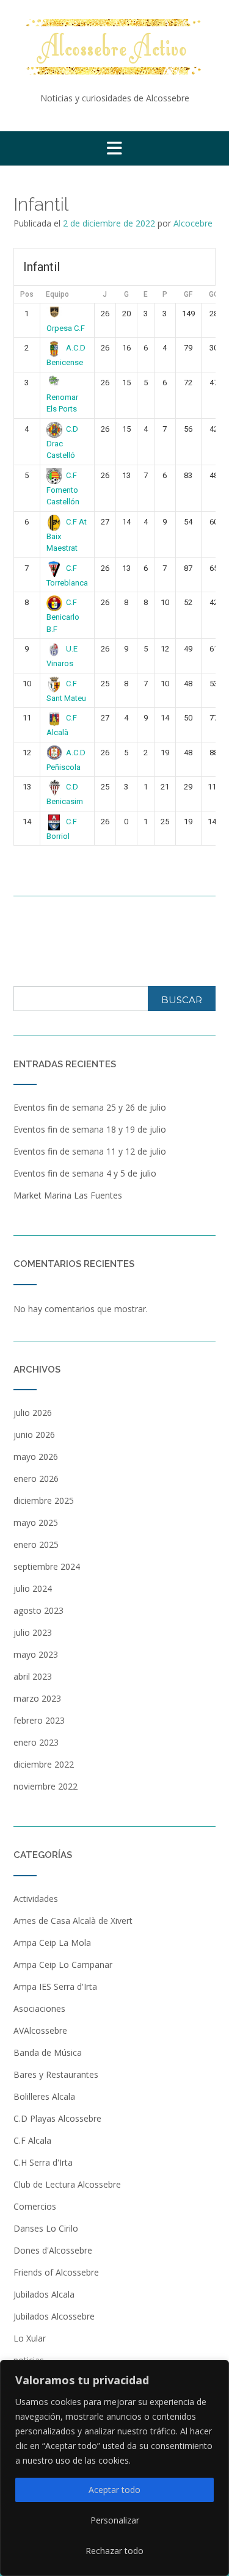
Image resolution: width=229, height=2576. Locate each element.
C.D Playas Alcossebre (57, 2118)
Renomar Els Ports (62, 403)
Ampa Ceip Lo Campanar (63, 1965)
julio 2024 (33, 1588)
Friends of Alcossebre (56, 2272)
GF (188, 294)
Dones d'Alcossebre (53, 2250)
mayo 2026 (36, 1457)
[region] (114, 2468)
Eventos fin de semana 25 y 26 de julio (90, 1107)
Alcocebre (193, 223)
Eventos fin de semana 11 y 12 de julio (90, 1151)
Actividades (36, 1899)
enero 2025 (36, 1544)
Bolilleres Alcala (44, 2096)
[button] (114, 148)
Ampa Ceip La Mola (52, 1943)
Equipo (57, 294)
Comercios (35, 2206)
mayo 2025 (36, 1522)
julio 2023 (33, 1632)
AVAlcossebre (40, 2030)
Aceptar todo (114, 2490)
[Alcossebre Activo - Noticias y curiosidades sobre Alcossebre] (114, 47)
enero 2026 (36, 1478)
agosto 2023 (38, 1610)
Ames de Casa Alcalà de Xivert (73, 1921)
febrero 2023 (39, 1720)
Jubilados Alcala (44, 2294)
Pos (27, 294)
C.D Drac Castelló (63, 442)
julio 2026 (33, 1413)
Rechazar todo (114, 2551)
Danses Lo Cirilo (46, 2228)
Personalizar (115, 2520)
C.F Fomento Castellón (63, 488)
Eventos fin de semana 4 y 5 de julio (85, 1173)
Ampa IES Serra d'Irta (55, 1986)
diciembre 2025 (44, 1500)
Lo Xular (30, 2338)
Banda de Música (48, 2052)
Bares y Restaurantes (56, 2074)
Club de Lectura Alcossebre (67, 2184)
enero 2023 (36, 1742)
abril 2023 (33, 1676)
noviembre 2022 (45, 1786)
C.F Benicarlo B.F (63, 615)
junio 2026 (34, 1435)
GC (214, 294)
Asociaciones (39, 2008)
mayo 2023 (36, 1654)
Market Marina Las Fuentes (68, 1195)
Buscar (182, 1000)
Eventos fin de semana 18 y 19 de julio (90, 1129)
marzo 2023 (37, 1698)
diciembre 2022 (44, 1764)
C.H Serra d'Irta (43, 2162)
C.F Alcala (32, 2140)
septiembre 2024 (47, 1566)
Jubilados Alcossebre (54, 2316)
